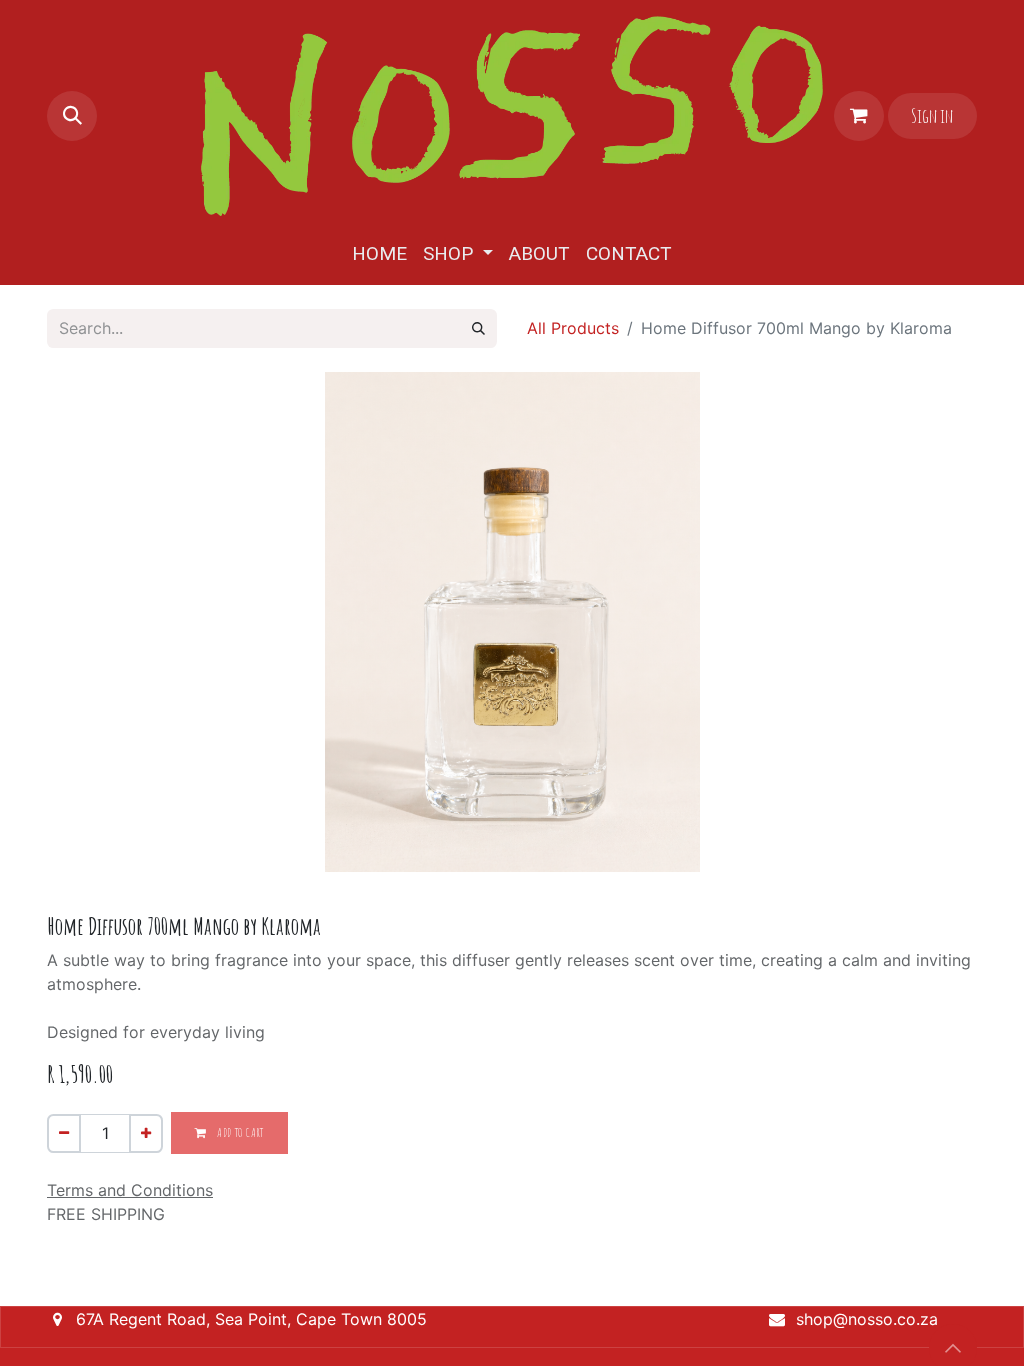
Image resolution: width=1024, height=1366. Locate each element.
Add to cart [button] (239, 1132)
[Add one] (146, 1134)
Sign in (932, 116)
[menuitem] (379, 254)
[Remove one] (64, 1134)
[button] (72, 116)
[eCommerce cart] (859, 116)
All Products (573, 328)
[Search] (478, 329)
